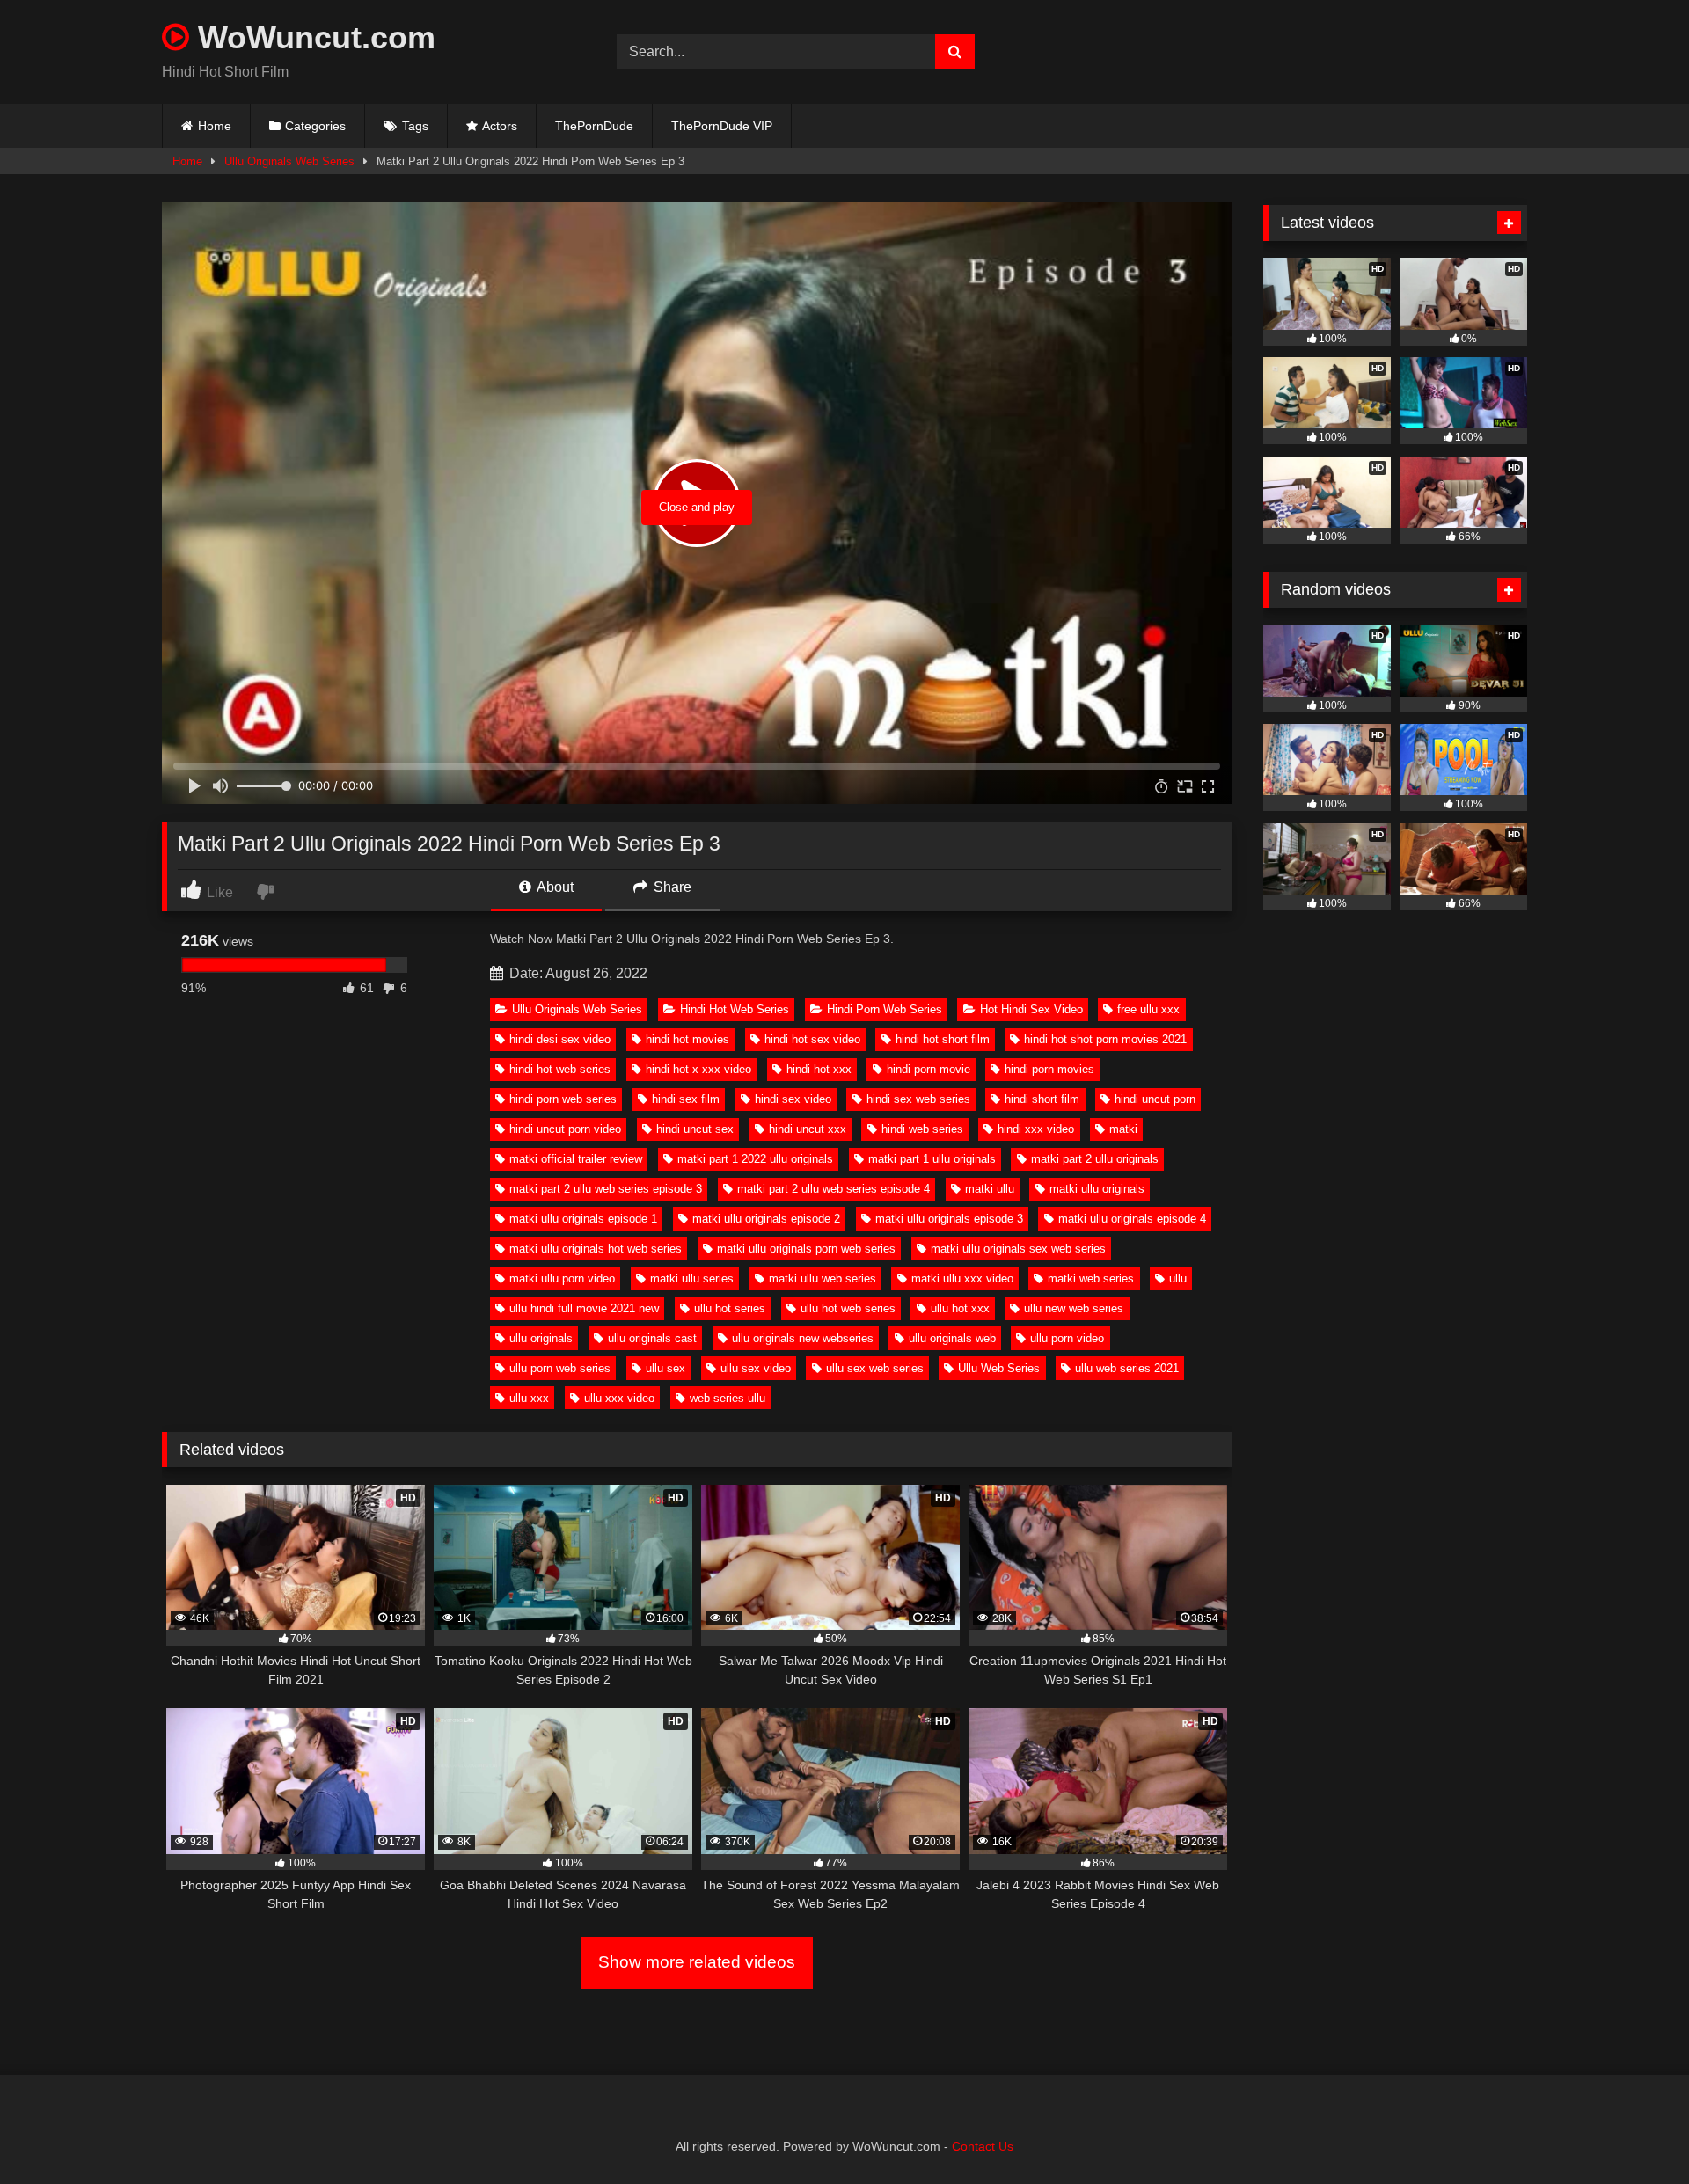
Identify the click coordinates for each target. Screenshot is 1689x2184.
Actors (500, 126)
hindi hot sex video (812, 1039)
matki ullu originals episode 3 (949, 1219)
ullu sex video (756, 1368)
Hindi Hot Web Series (735, 1009)
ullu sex (665, 1368)
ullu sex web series (875, 1368)
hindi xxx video (1036, 1129)
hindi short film (1042, 1099)
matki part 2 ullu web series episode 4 (834, 1189)
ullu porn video (1067, 1338)
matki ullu (990, 1189)
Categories (315, 126)
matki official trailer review (576, 1159)
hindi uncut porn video (565, 1129)
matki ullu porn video (562, 1278)
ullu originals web (952, 1338)
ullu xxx (529, 1398)
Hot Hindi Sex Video (1031, 1009)
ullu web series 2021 (1127, 1368)
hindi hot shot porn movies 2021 (1105, 1039)
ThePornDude (594, 126)
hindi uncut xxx (808, 1129)
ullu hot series (730, 1308)
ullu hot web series (848, 1308)
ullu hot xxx (960, 1308)
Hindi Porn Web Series (885, 1009)
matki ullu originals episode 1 (583, 1219)
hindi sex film (686, 1099)
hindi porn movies (1049, 1069)
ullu (1178, 1278)
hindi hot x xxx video (698, 1069)
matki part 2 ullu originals (1095, 1159)
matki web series (1091, 1278)
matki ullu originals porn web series (806, 1249)
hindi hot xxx (819, 1069)
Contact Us (983, 2146)
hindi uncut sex (695, 1129)
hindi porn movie (929, 1069)
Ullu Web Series (999, 1368)
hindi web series (922, 1129)
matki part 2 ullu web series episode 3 (606, 1189)
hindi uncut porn (1155, 1099)
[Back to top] (1634, 2132)
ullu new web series (1074, 1308)
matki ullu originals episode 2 (766, 1219)
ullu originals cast (652, 1338)
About (554, 887)
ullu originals (541, 1338)
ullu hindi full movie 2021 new (584, 1308)
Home (215, 126)
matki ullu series (692, 1278)
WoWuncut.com (312, 37)
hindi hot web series (560, 1069)
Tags (415, 126)
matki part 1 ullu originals (932, 1159)
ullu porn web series (560, 1368)
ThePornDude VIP (722, 126)
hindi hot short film (943, 1039)
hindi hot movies (687, 1039)
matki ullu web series (823, 1278)
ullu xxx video (619, 1398)
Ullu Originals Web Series (289, 161)
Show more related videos (697, 1962)
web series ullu (728, 1398)
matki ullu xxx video (962, 1278)
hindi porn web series (563, 1099)
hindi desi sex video (560, 1039)
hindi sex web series (918, 1099)
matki (1123, 1129)
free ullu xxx (1148, 1009)
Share (671, 887)
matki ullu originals (1097, 1189)
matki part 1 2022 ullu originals (755, 1159)
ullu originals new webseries (803, 1338)
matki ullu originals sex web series (1018, 1249)
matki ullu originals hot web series (596, 1249)
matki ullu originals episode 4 (1132, 1219)
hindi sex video (793, 1099)
